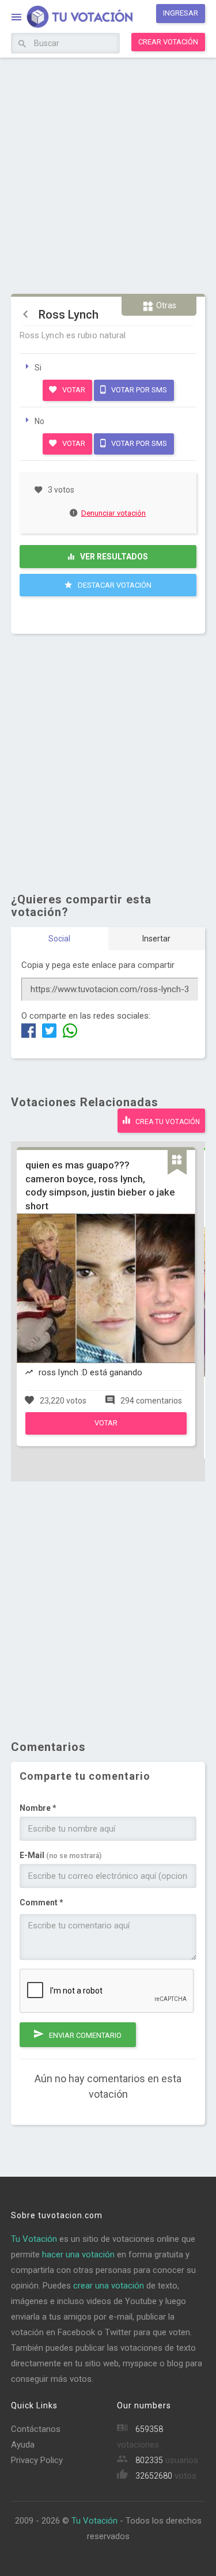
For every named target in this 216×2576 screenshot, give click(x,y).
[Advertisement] (108, 174)
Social (59, 939)
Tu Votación (34, 2239)
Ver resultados (113, 557)
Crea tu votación (167, 1122)
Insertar (156, 939)
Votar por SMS (138, 390)
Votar (73, 390)
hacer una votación (78, 2255)
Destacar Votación (114, 585)
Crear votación (168, 42)
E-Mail (60, 1855)
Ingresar (181, 13)
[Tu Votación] (73, 18)
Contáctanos (36, 2429)
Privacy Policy (37, 2460)
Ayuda (23, 2445)
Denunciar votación (114, 513)
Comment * (41, 1902)
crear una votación (109, 2286)
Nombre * (38, 1808)
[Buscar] (22, 44)
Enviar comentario (84, 2035)
